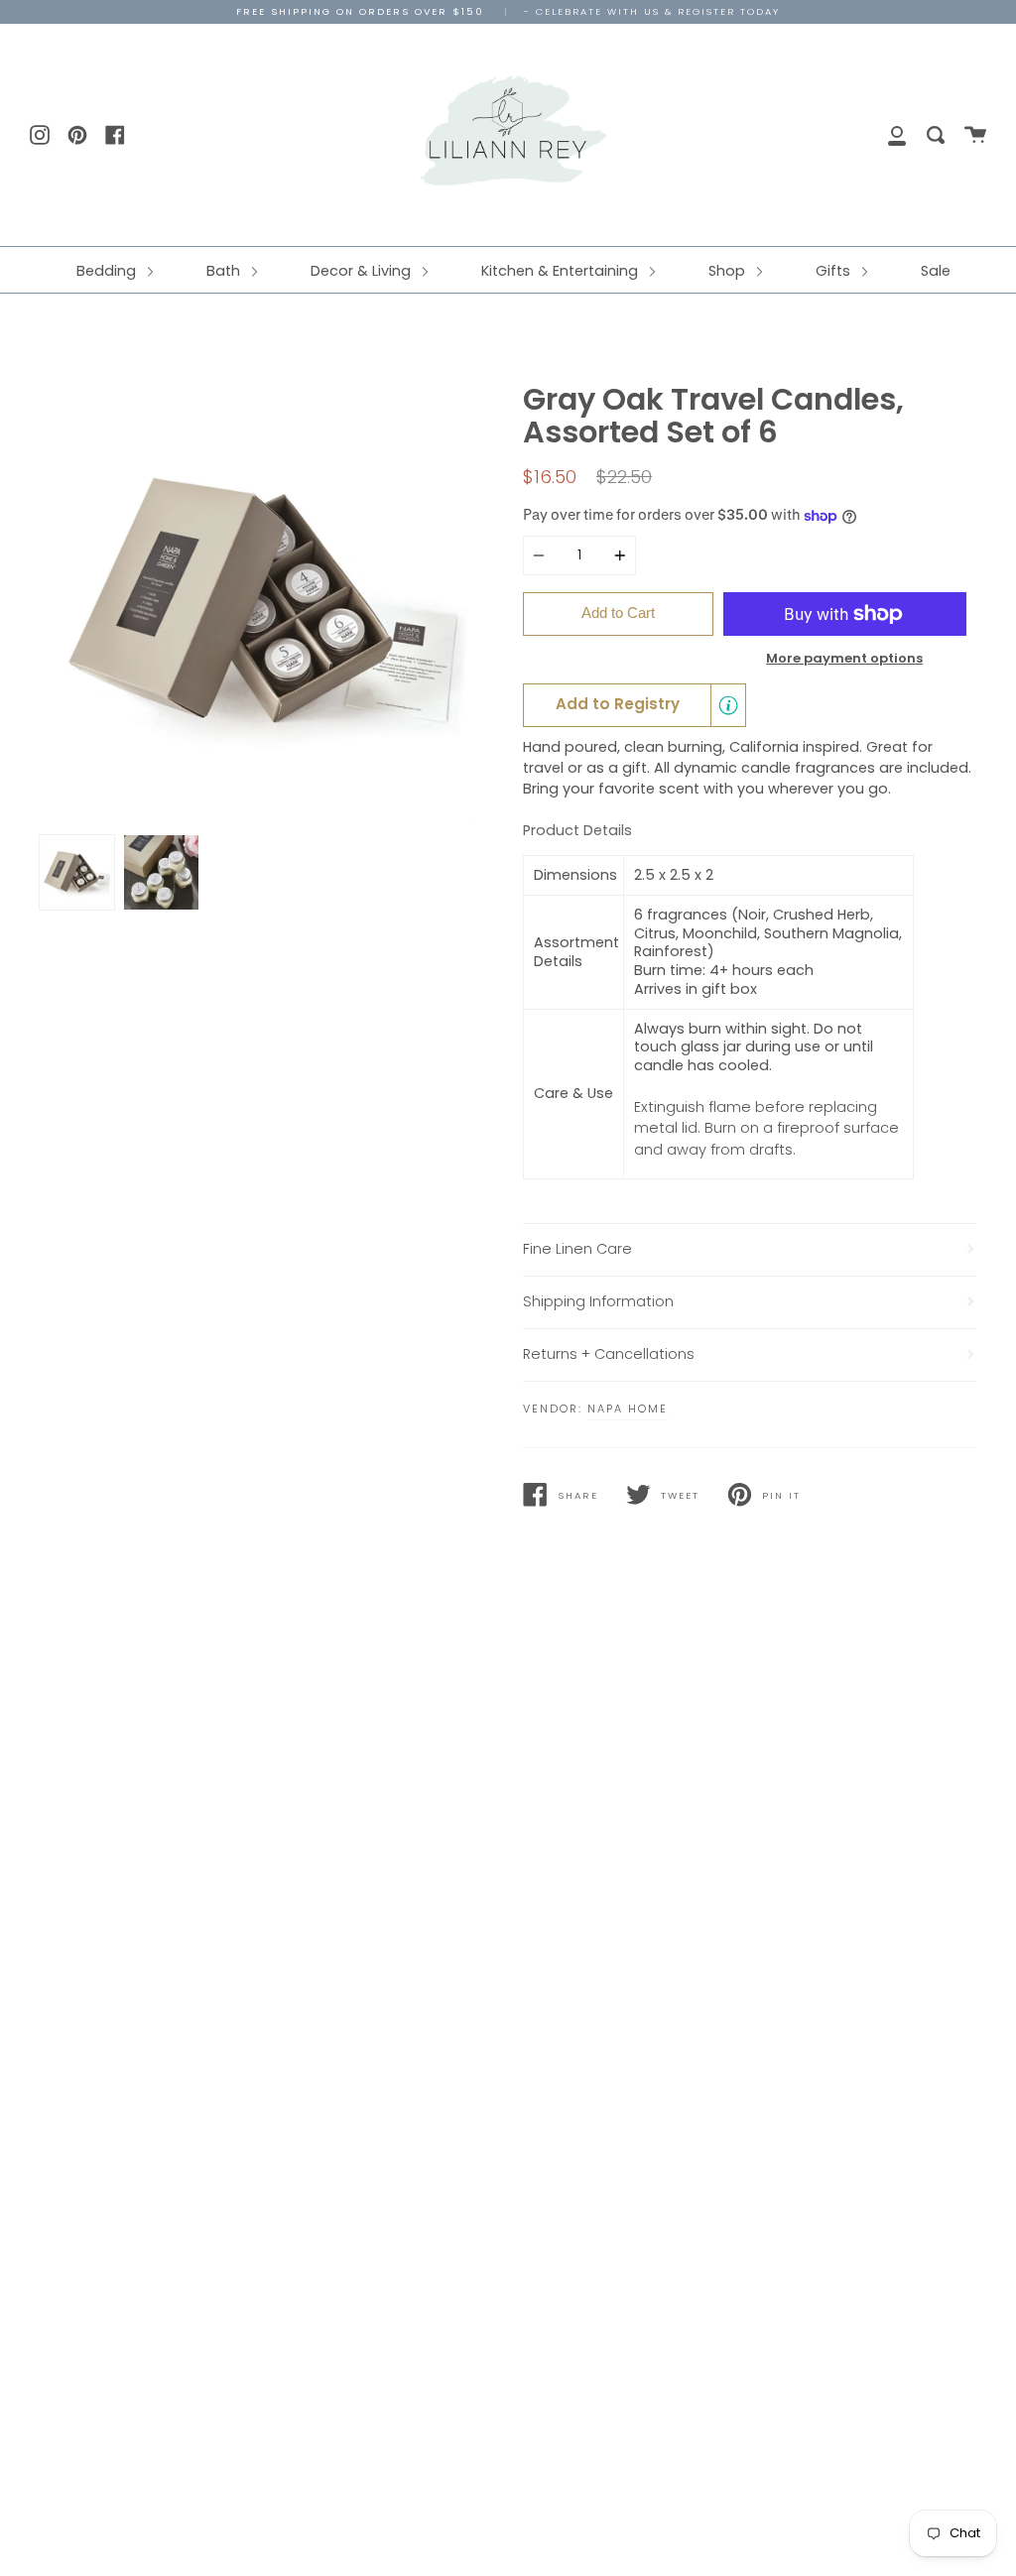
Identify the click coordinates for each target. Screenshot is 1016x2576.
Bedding (108, 271)
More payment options (844, 658)
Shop (729, 271)
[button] (635, 705)
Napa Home (628, 1409)
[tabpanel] (266, 604)
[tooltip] (728, 705)
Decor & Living (363, 271)
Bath (225, 271)
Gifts (835, 271)
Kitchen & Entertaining (562, 271)
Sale (936, 271)
